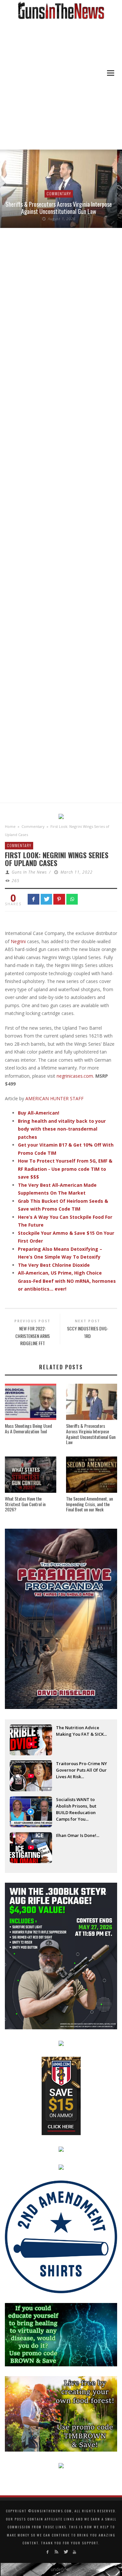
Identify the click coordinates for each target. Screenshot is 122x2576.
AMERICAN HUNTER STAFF (54, 1098)
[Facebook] (48, 2552)
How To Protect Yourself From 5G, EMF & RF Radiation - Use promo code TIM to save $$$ (65, 1169)
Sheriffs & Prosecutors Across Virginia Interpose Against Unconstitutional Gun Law (59, 208)
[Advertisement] (61, 85)
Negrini (18, 941)
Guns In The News (29, 872)
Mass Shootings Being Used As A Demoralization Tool (28, 1428)
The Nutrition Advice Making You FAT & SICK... (81, 1731)
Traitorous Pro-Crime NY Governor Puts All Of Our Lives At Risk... (81, 1770)
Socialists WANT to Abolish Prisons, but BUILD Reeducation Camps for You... (76, 1807)
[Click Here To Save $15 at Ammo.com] (61, 2095)
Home (10, 826)
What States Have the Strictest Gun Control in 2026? (25, 1504)
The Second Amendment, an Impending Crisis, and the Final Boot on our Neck (89, 1504)
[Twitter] (66, 2552)
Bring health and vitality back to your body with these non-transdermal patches (62, 1129)
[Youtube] (74, 2552)
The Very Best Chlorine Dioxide (54, 1265)
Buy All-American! (39, 1113)
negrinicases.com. (75, 1076)
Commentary (59, 193)
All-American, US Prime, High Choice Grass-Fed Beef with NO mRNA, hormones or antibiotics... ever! (67, 1281)
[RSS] (56, 2552)
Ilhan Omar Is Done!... (78, 1835)
